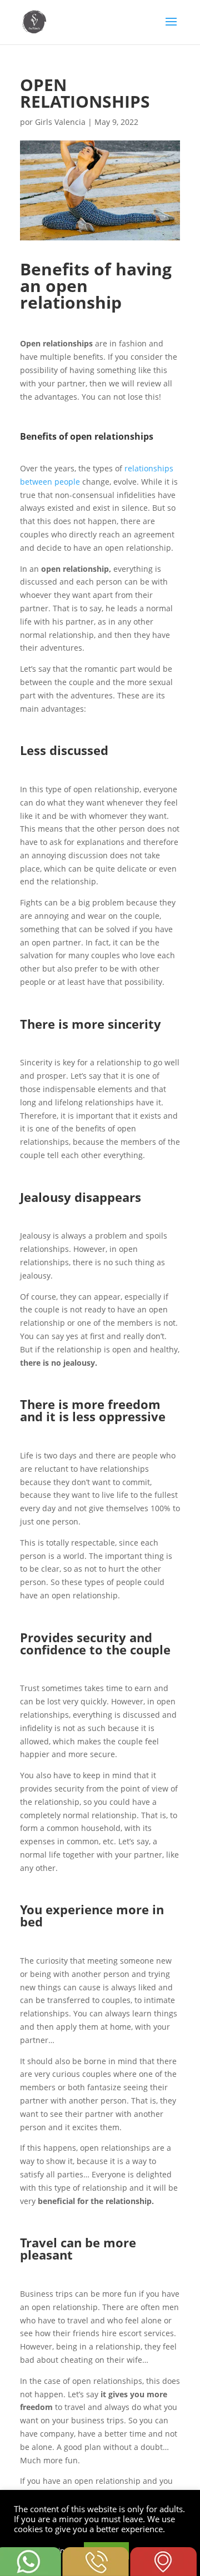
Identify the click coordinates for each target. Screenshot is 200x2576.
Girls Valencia (60, 122)
